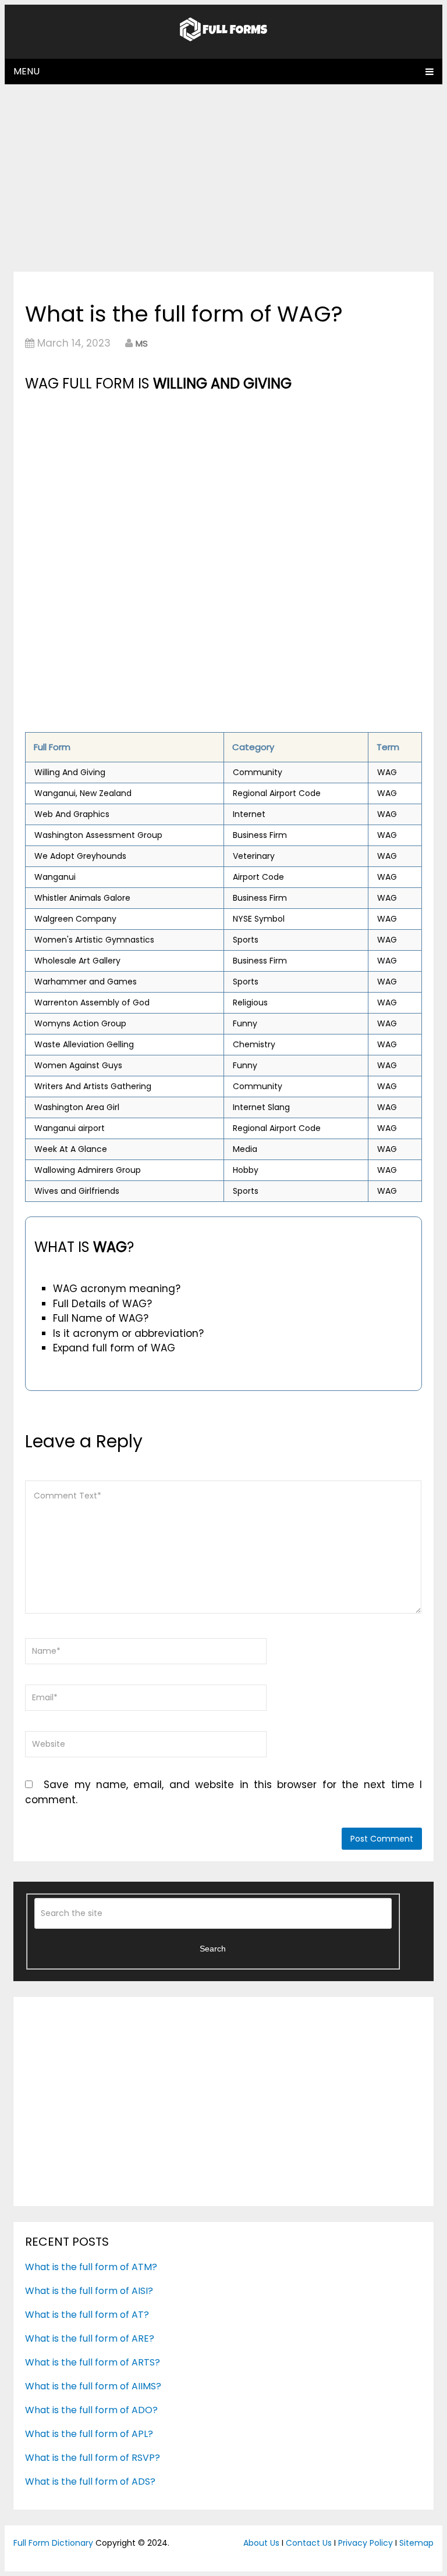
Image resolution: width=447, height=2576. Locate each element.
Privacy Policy (366, 2543)
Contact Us (309, 2543)
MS (142, 343)
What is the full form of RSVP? (93, 2458)
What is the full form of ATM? (91, 2267)
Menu (26, 71)
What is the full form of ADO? (91, 2410)
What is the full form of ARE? (90, 2338)
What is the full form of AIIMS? (93, 2386)
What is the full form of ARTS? (93, 2362)
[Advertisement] (223, 177)
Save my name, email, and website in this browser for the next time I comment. (223, 1792)
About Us (261, 2543)
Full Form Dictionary (53, 2543)
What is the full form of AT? (87, 2315)
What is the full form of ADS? (90, 2482)
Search (213, 1949)
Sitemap (416, 2543)
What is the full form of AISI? (89, 2291)
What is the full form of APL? (89, 2434)
